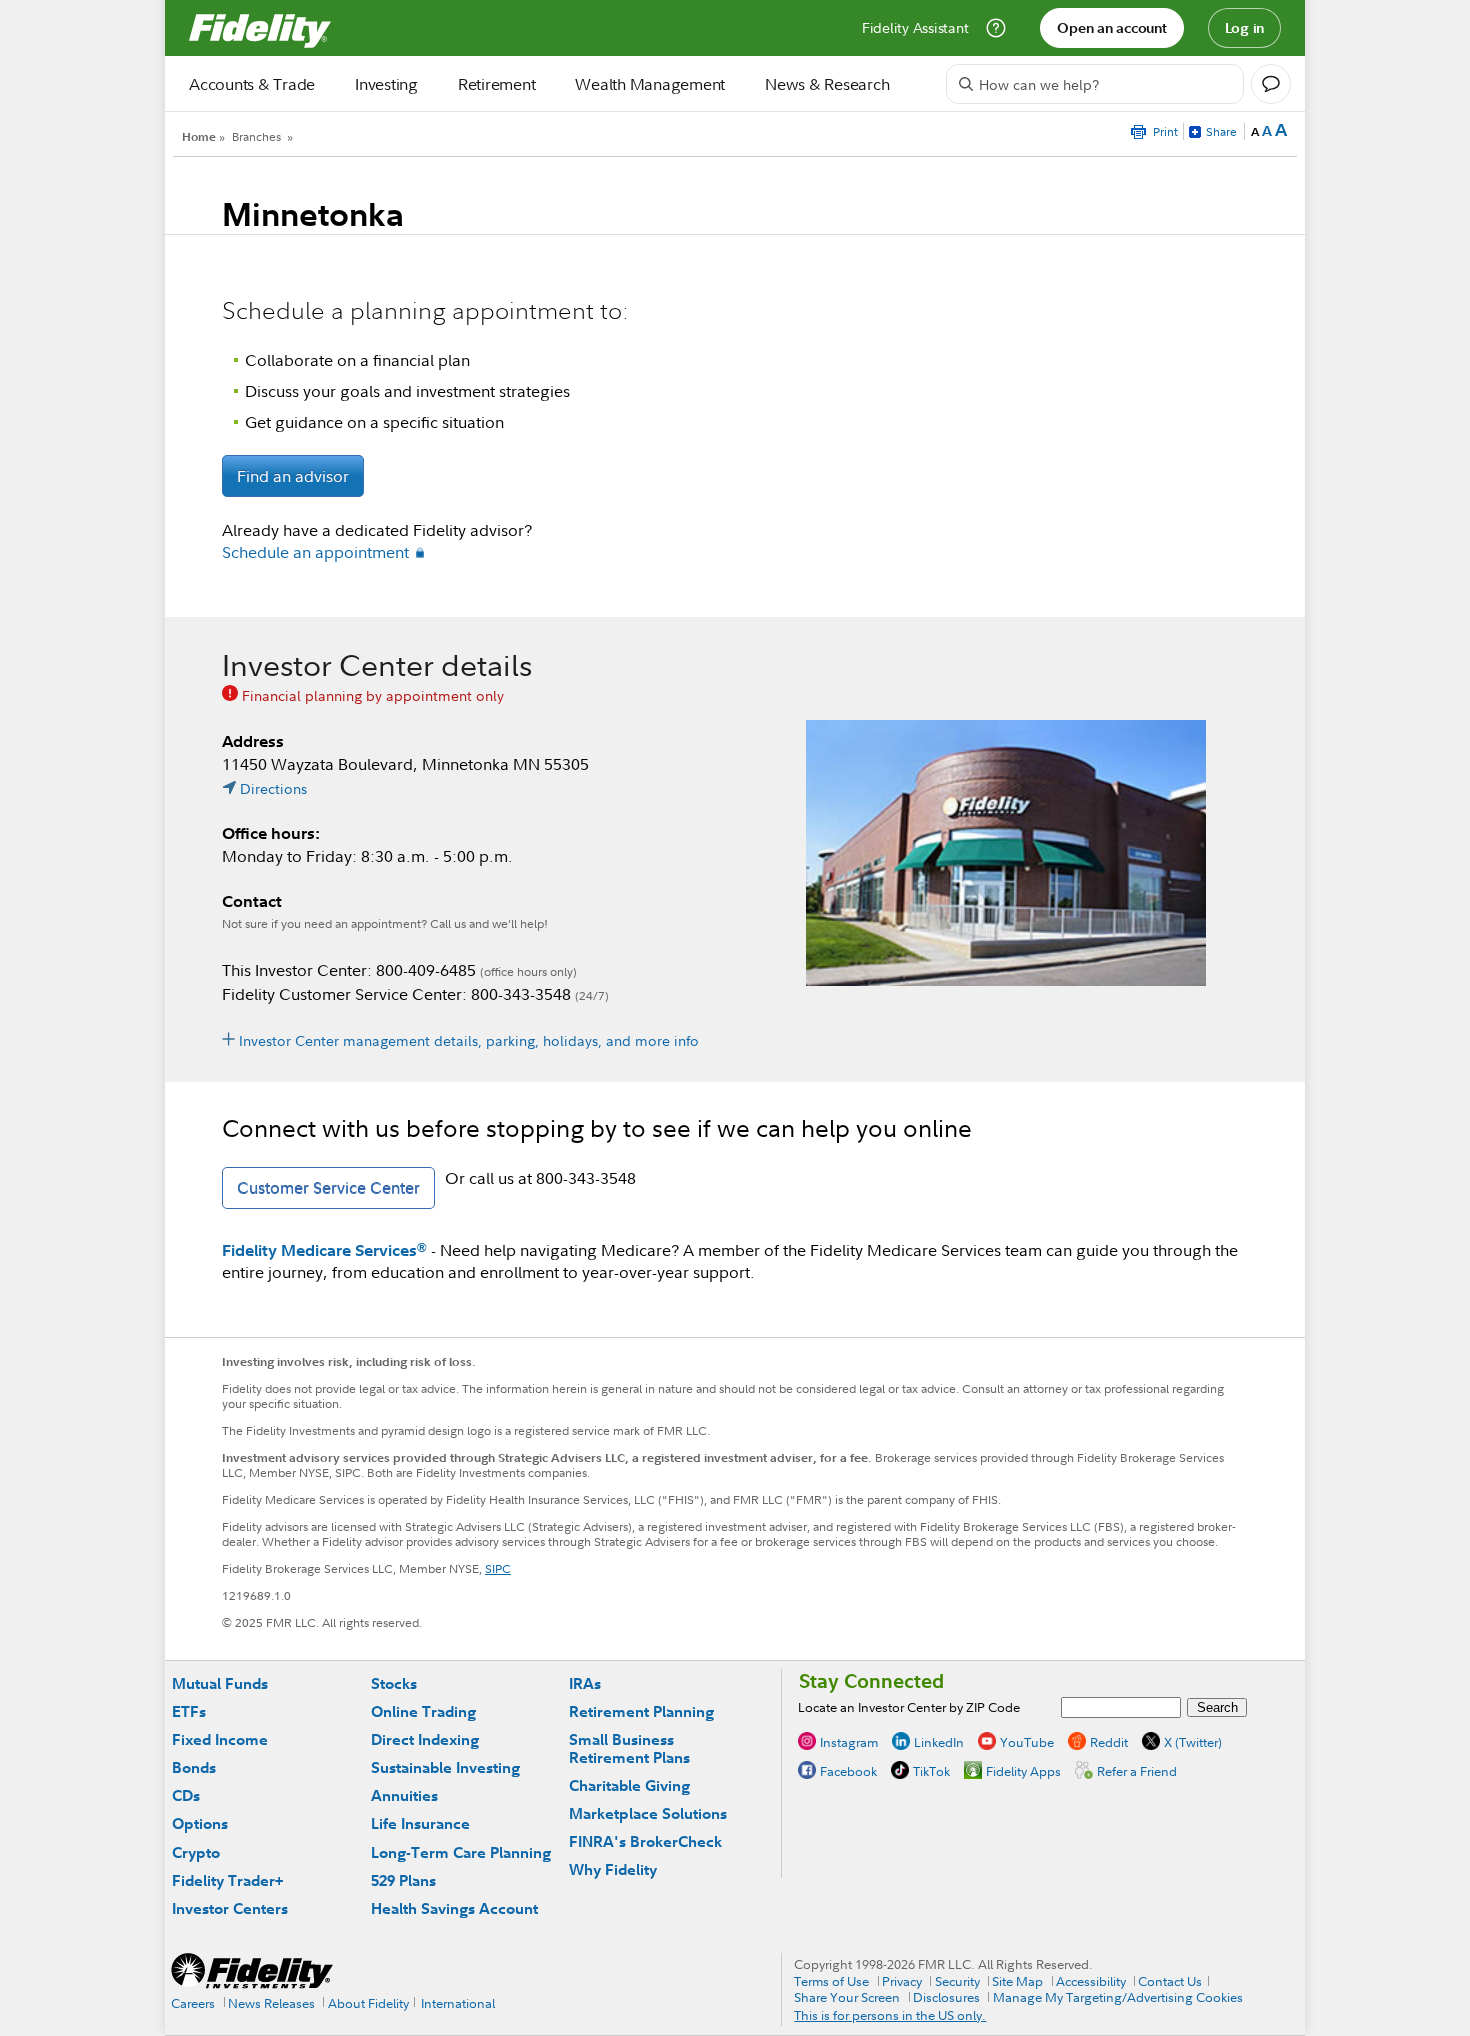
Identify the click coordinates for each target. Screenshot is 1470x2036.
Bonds (194, 1767)
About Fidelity (368, 2003)
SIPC (498, 1568)
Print (1165, 131)
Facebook (848, 1771)
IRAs (585, 1683)
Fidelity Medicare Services (324, 1250)
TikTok (931, 1771)
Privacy (902, 1981)
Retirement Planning (641, 1711)
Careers (193, 2003)
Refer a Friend (1137, 1771)
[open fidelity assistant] (1271, 84)
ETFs (189, 1711)
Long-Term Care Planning (461, 1852)
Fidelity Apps (1023, 1771)
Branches (256, 136)
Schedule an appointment (315, 552)
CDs (186, 1795)
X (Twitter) (1193, 1742)
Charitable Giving (629, 1785)
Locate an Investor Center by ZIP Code (909, 1707)
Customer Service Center (328, 1188)
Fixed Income (220, 1739)
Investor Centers (230, 1908)
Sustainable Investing (445, 1767)
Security (957, 1981)
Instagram (849, 1742)
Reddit (1109, 1742)
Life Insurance (420, 1823)
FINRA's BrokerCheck (645, 1841)
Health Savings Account (454, 1908)
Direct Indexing (425, 1739)
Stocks (394, 1683)
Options (200, 1823)
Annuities (404, 1795)
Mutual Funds (220, 1683)
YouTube (1027, 1742)
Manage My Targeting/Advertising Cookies (1118, 1997)
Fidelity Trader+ (227, 1880)
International (458, 2003)
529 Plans (403, 1880)
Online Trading (423, 1711)
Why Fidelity (613, 1869)
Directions (273, 788)
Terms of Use (831, 1981)
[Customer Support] (996, 28)
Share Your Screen (847, 1997)
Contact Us (1170, 1981)
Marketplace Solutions (648, 1813)
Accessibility (1091, 1981)
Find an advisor (293, 476)
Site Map (1017, 1981)
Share (1221, 131)
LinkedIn (939, 1742)
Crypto (196, 1852)
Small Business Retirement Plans (629, 1748)
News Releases (271, 2003)
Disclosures (946, 1997)
